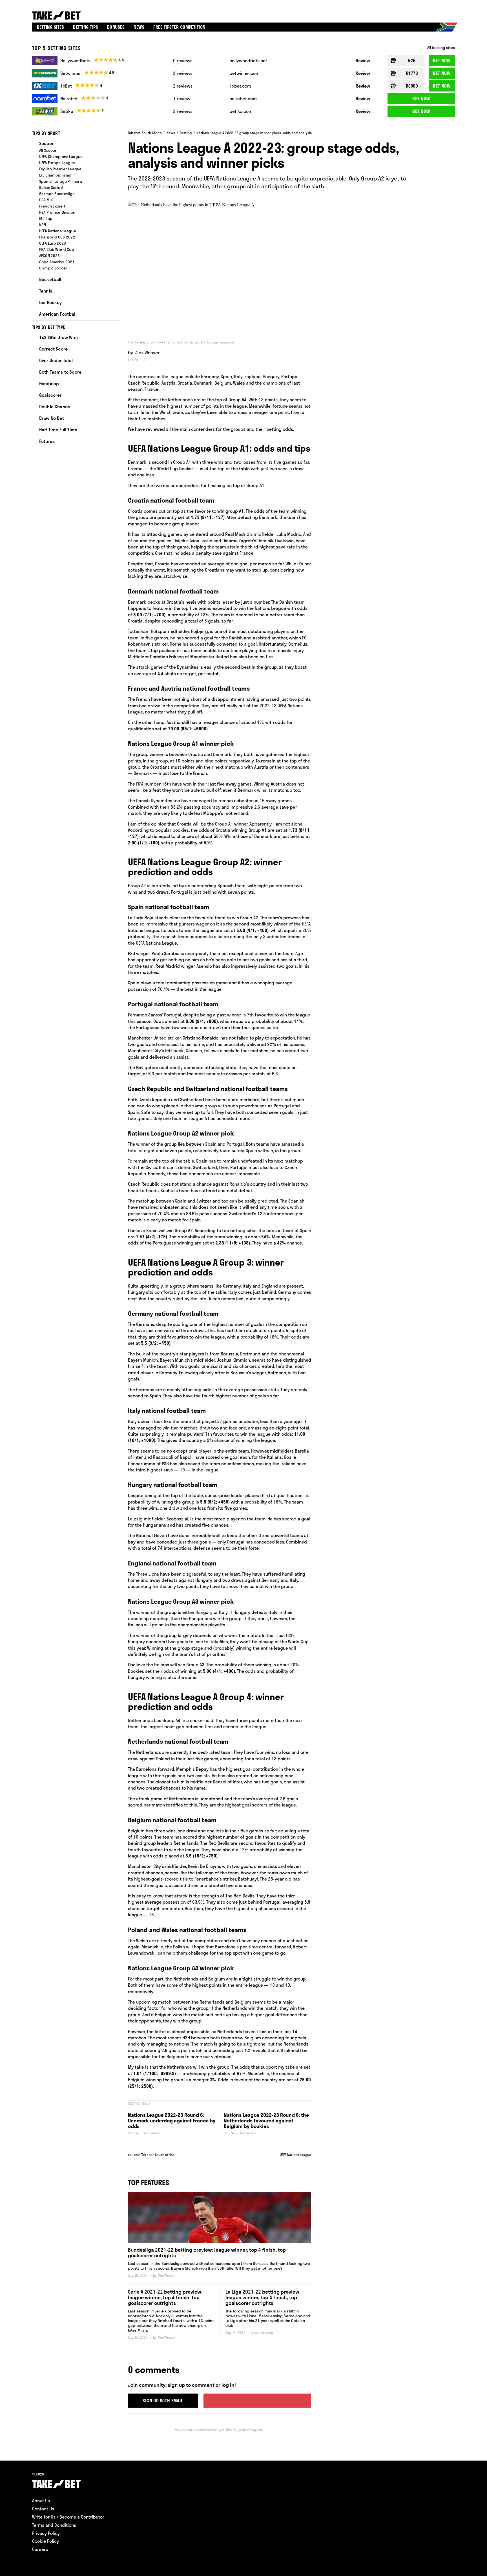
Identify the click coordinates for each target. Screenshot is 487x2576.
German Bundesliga (57, 194)
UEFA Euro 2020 (53, 243)
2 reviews (183, 73)
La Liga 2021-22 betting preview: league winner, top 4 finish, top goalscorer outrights (263, 2297)
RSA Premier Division (57, 212)
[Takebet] (57, 15)
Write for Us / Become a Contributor (68, 2517)
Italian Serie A (51, 188)
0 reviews (183, 61)
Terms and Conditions (54, 2525)
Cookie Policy (46, 2541)
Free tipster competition (179, 27)
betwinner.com (244, 73)
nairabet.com (243, 99)
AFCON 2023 (49, 256)
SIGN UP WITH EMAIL (163, 2401)
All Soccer (48, 150)
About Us (41, 2501)
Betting (186, 133)
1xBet (66, 86)
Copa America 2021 (57, 262)
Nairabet (69, 99)
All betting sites (441, 48)
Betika (67, 111)
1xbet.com (240, 86)
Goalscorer (50, 395)
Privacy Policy (46, 2533)
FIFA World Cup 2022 (57, 237)
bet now (442, 61)
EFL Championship (55, 175)
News (171, 133)
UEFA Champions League (61, 157)
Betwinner (71, 73)
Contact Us (43, 2509)
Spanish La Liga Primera (61, 181)
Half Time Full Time (58, 430)
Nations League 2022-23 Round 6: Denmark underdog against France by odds (172, 2121)
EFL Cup (46, 218)
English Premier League (60, 169)
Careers (40, 2549)
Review (363, 61)
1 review (182, 99)
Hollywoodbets (75, 61)
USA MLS (46, 200)
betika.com (241, 111)
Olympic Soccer (53, 268)
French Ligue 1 (52, 206)
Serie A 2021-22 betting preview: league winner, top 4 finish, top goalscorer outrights (165, 2297)
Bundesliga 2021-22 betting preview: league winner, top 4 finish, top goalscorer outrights (207, 2253)
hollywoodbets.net (248, 61)
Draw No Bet (52, 418)
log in (228, 2385)
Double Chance (55, 407)
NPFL (43, 225)
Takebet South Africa (145, 133)
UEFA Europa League (57, 163)
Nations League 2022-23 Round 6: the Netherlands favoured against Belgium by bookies (266, 2121)
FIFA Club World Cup (57, 249)
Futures (47, 441)
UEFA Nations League (295, 2155)
